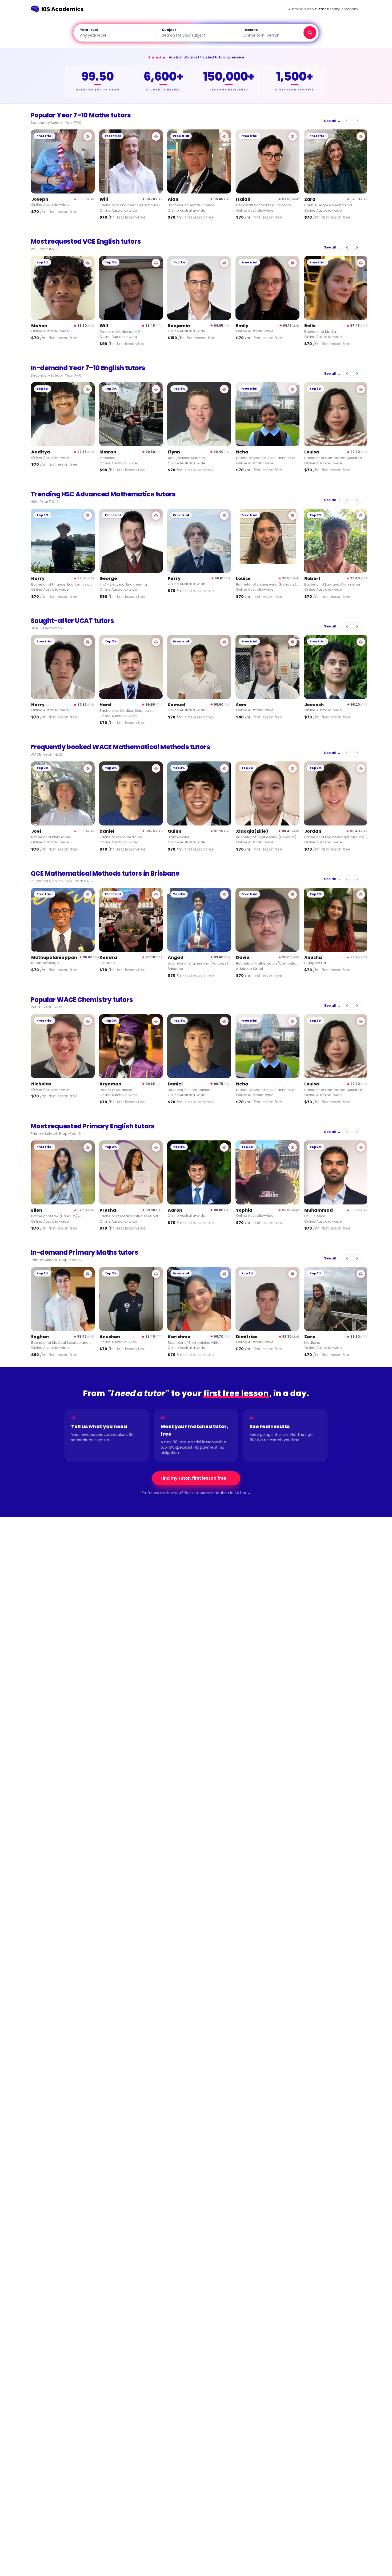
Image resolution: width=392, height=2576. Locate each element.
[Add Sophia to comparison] (293, 1147)
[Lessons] (278, 33)
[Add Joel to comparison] (88, 768)
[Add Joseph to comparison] (88, 136)
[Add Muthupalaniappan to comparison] (88, 895)
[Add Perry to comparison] (224, 516)
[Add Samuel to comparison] (224, 642)
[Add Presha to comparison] (156, 1147)
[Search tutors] (310, 33)
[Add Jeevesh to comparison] (361, 642)
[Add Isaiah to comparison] (293, 136)
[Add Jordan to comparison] (361, 768)
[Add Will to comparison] (156, 136)
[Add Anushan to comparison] (156, 1274)
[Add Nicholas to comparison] (88, 1021)
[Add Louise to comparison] (293, 516)
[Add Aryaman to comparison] (156, 1021)
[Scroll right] (357, 121)
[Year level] (114, 33)
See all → (332, 121)
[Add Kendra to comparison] (156, 895)
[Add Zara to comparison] (361, 136)
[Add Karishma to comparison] (224, 1274)
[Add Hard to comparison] (156, 642)
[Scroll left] (347, 121)
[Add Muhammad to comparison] (361, 1147)
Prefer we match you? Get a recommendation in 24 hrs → (196, 1493)
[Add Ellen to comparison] (88, 1147)
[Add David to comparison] (293, 895)
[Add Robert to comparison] (361, 516)
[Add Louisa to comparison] (361, 389)
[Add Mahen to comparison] (88, 263)
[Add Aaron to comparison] (224, 1147)
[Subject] (196, 33)
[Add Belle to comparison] (361, 263)
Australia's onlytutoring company (323, 9)
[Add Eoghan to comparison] (88, 1274)
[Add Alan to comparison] (224, 136)
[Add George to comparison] (156, 516)
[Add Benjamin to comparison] (224, 263)
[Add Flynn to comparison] (224, 389)
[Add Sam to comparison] (293, 642)
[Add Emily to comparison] (293, 263)
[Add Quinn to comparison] (224, 768)
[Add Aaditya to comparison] (88, 389)
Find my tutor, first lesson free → (196, 1478)
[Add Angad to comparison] (224, 895)
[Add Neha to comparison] (293, 389)
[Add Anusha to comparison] (361, 895)
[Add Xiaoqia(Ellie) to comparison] (293, 768)
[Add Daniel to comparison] (156, 768)
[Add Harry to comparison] (88, 516)
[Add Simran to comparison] (156, 389)
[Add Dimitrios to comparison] (293, 1274)
